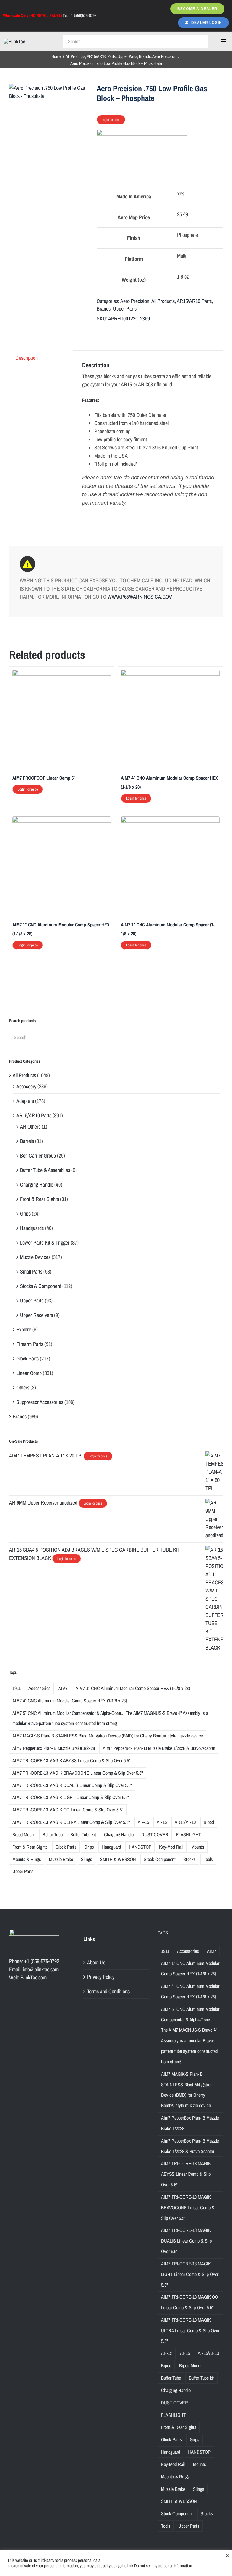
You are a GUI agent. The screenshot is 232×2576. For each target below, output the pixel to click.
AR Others (30, 1127)
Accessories (39, 1688)
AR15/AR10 (185, 1822)
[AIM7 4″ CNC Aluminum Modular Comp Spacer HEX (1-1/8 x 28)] (170, 674)
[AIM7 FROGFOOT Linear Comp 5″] (62, 674)
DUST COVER (155, 1834)
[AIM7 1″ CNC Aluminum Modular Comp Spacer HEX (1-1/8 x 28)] (62, 821)
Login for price (111, 120)
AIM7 (63, 1688)
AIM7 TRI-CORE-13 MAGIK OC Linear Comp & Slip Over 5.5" (68, 1810)
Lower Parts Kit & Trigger (45, 1243)
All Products (163, 301)
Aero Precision (135, 301)
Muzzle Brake (61, 1859)
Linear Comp (29, 1373)
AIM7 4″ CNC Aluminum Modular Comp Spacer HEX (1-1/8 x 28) (70, 1701)
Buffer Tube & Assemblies (45, 1170)
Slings (87, 1859)
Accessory (26, 1086)
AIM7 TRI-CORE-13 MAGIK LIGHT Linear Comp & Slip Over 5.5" (71, 1797)
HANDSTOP (140, 1847)
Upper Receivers (36, 1315)
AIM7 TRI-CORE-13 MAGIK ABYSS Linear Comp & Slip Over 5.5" (71, 1760)
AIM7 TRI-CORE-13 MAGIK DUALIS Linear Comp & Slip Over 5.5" (72, 1785)
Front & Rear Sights (39, 1199)
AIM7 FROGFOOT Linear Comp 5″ (44, 778)
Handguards (32, 1228)
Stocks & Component (40, 1286)
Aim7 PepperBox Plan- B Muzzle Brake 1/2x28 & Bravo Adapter (159, 1748)
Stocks (190, 1859)
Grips (25, 1214)
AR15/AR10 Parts (194, 301)
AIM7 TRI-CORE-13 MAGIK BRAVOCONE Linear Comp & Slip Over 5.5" (78, 1773)
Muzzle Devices (35, 1257)
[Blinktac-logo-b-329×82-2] (14, 42)
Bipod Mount (24, 1834)
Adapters (25, 1101)
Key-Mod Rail (171, 1847)
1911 (16, 1688)
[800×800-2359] (50, 92)
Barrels (27, 1141)
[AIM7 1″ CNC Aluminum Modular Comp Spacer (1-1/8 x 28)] (170, 821)
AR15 (162, 1822)
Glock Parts (27, 1359)
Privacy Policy (101, 1977)
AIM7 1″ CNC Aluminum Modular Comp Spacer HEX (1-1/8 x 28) (133, 1688)
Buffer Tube (53, 1834)
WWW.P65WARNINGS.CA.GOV (140, 597)
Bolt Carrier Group (38, 1156)
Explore (24, 1330)
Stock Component (160, 1859)
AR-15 (143, 1822)
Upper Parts (125, 309)
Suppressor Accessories (40, 1402)
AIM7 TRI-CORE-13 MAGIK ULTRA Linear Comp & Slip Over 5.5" (71, 1822)
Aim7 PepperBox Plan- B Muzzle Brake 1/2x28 (54, 1748)
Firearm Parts (30, 1344)
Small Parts (31, 1272)
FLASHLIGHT (188, 1834)
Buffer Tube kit (83, 1834)
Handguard (111, 1847)
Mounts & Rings (27, 1859)
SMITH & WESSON (118, 1859)
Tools (208, 1859)
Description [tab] (27, 358)
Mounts (198, 1847)
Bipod (209, 1822)
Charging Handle (37, 1185)
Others (23, 1388)
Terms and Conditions (108, 1991)
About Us (96, 1962)
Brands (104, 309)
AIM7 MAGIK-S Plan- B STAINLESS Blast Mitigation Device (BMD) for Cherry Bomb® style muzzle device (108, 1736)
